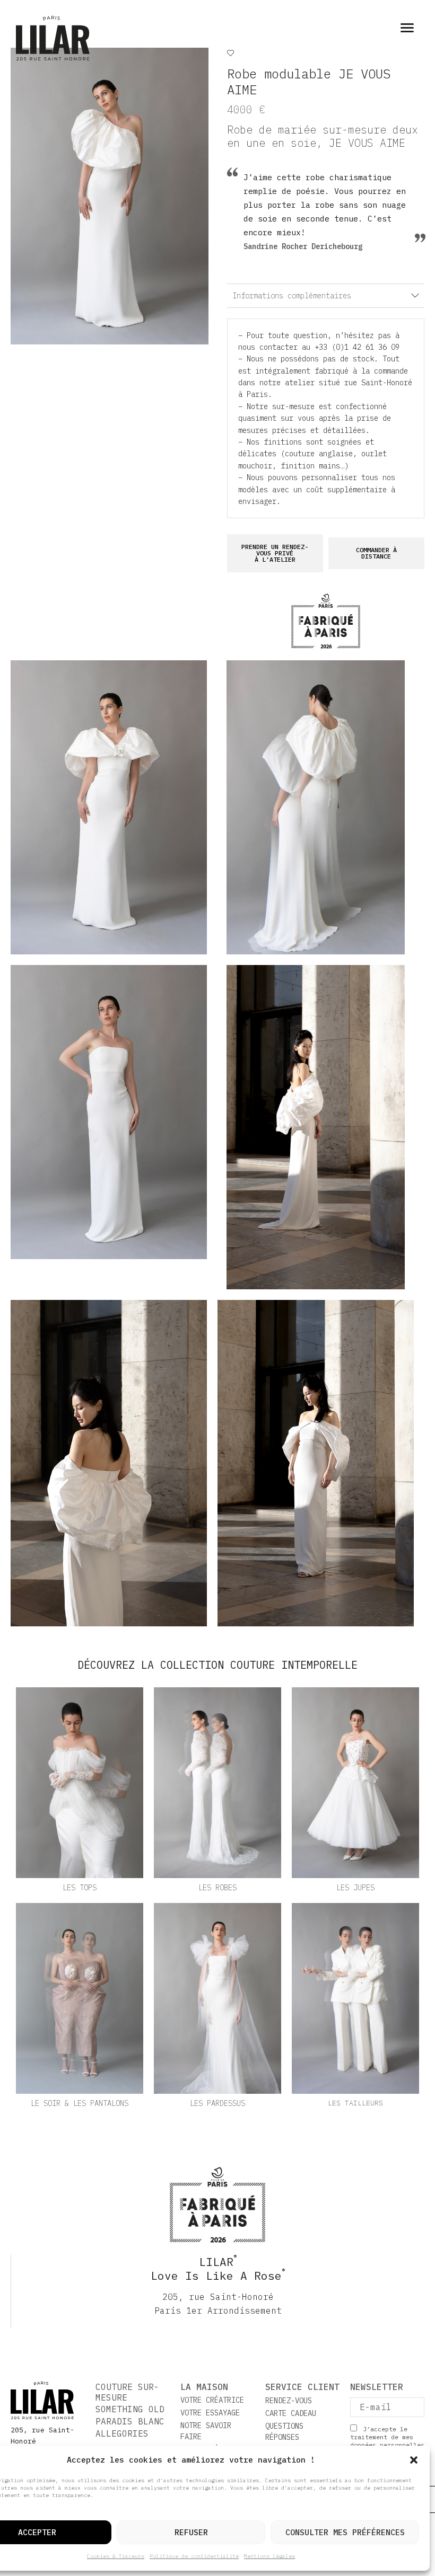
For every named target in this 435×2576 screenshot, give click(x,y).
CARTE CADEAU (291, 2413)
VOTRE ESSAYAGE (210, 2413)
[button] (414, 2460)
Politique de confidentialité (194, 2556)
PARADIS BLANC (130, 2421)
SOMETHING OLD (130, 2409)
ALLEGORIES (122, 2433)
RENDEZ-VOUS (289, 2401)
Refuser (191, 2532)
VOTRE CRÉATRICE (212, 2400)
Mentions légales (269, 2556)
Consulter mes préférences (345, 2532)
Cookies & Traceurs (116, 2556)
